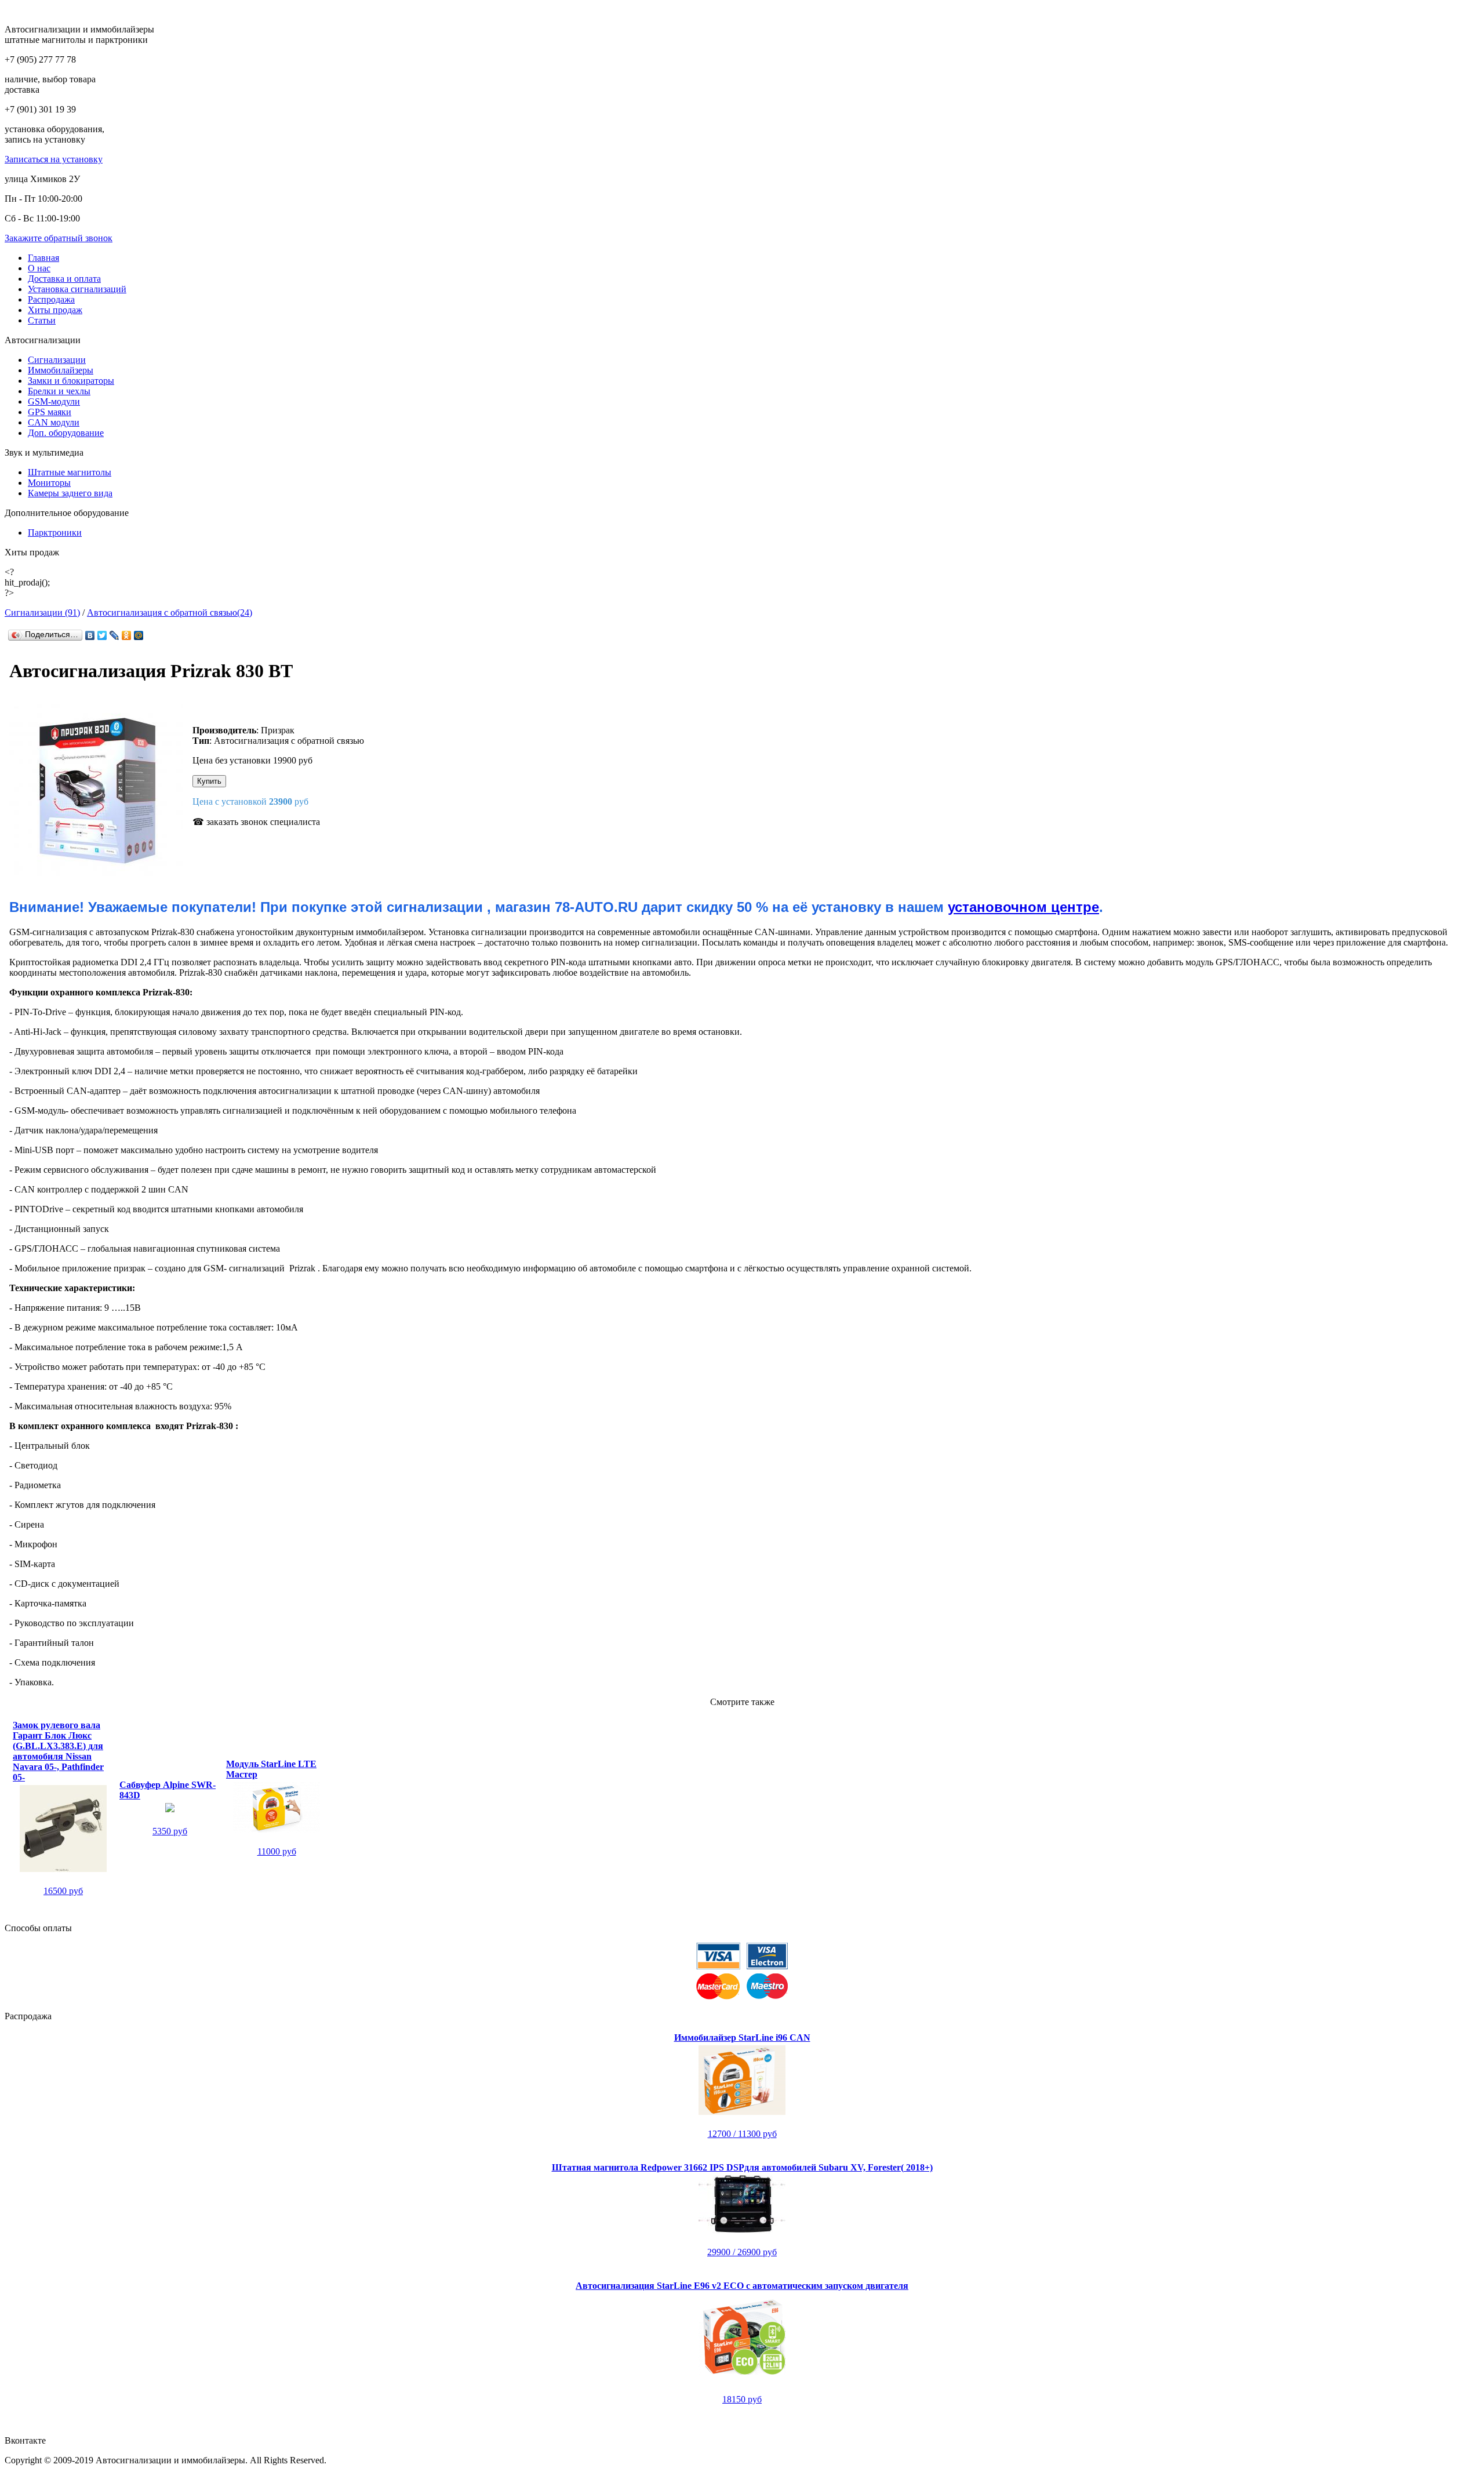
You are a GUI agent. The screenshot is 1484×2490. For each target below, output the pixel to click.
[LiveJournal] (114, 635)
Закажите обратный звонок (59, 238)
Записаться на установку (54, 159)
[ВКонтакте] (90, 635)
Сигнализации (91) (42, 612)
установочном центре (1023, 907)
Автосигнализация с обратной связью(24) (170, 612)
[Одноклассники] (127, 635)
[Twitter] (102, 635)
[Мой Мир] (139, 635)
